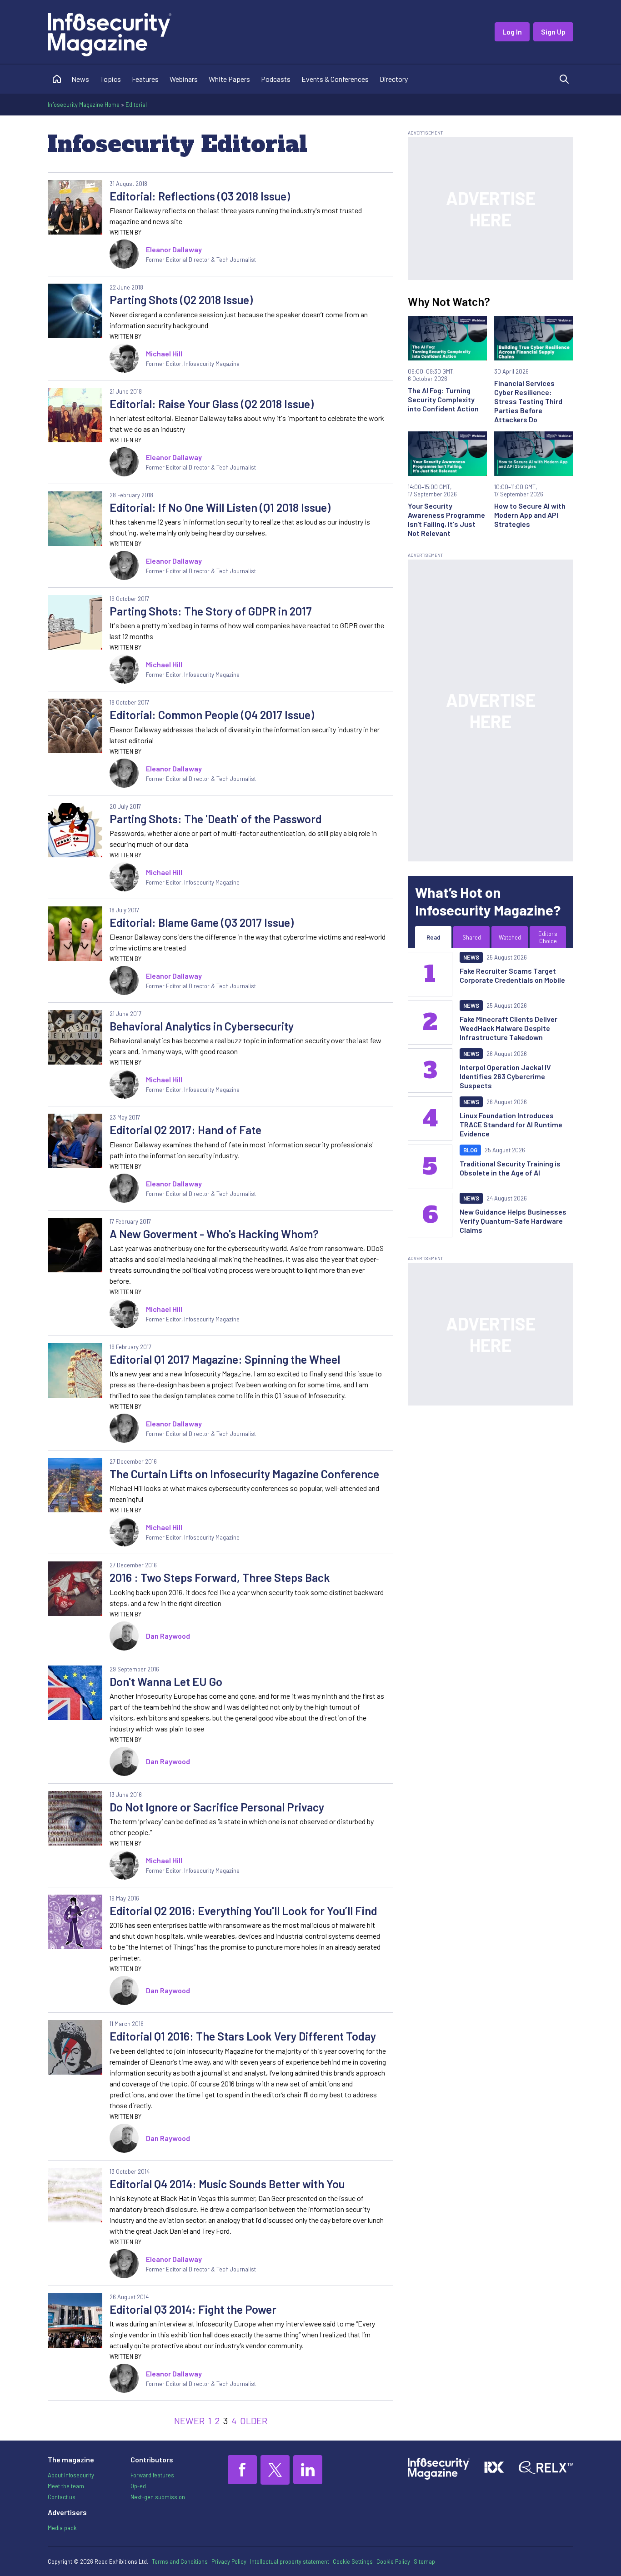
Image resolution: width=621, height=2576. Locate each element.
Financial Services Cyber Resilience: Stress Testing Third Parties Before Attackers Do (528, 401)
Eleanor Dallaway (174, 249)
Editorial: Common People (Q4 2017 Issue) (212, 715)
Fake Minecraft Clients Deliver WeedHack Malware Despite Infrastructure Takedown (508, 1028)
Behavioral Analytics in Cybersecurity (202, 1026)
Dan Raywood (168, 1636)
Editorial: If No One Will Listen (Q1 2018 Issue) (220, 507)
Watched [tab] (510, 937)
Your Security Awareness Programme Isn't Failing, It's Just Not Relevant (446, 519)
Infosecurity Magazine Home (84, 105)
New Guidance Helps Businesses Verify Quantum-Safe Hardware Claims (513, 1221)
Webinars (184, 79)
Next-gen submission (158, 2497)
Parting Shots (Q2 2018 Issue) (181, 300)
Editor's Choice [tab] (548, 937)
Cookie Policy (393, 2561)
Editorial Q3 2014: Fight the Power (193, 2309)
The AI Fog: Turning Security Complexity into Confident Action (443, 399)
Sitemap (424, 2561)
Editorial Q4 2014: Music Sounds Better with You (227, 2184)
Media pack (62, 2528)
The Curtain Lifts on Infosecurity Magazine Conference (244, 1474)
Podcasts (276, 79)
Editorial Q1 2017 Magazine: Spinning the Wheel (225, 1359)
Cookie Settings (353, 2561)
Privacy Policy (229, 2561)
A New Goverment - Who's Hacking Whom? (214, 1234)
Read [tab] (433, 937)
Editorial (136, 105)
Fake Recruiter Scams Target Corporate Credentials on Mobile (512, 975)
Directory (394, 79)
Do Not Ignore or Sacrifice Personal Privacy (217, 1807)
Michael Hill (164, 353)
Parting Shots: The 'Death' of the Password (216, 819)
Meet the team (66, 2486)
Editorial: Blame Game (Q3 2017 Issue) (202, 922)
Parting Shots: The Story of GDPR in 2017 (211, 611)
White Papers (229, 79)
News (80, 79)
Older (254, 2421)
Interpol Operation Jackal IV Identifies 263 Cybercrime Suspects (505, 1076)
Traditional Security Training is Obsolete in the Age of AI (510, 1168)
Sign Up (553, 32)
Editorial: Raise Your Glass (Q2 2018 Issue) (212, 404)
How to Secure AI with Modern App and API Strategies (530, 515)
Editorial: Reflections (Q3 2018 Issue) (200, 196)
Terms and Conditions (180, 2561)
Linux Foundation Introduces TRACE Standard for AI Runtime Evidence (511, 1124)
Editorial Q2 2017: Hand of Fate (185, 1130)
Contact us (62, 2497)
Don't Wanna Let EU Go (166, 1681)
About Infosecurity (71, 2475)
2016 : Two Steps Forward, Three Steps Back (220, 1577)
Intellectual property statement (290, 2561)
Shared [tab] (472, 937)
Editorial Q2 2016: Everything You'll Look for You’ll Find (243, 1911)
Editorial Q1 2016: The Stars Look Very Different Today (243, 2036)
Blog (470, 1150)
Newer (189, 2421)
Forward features (152, 2475)
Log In (512, 32)
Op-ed (138, 2486)
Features (145, 79)
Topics (110, 79)
